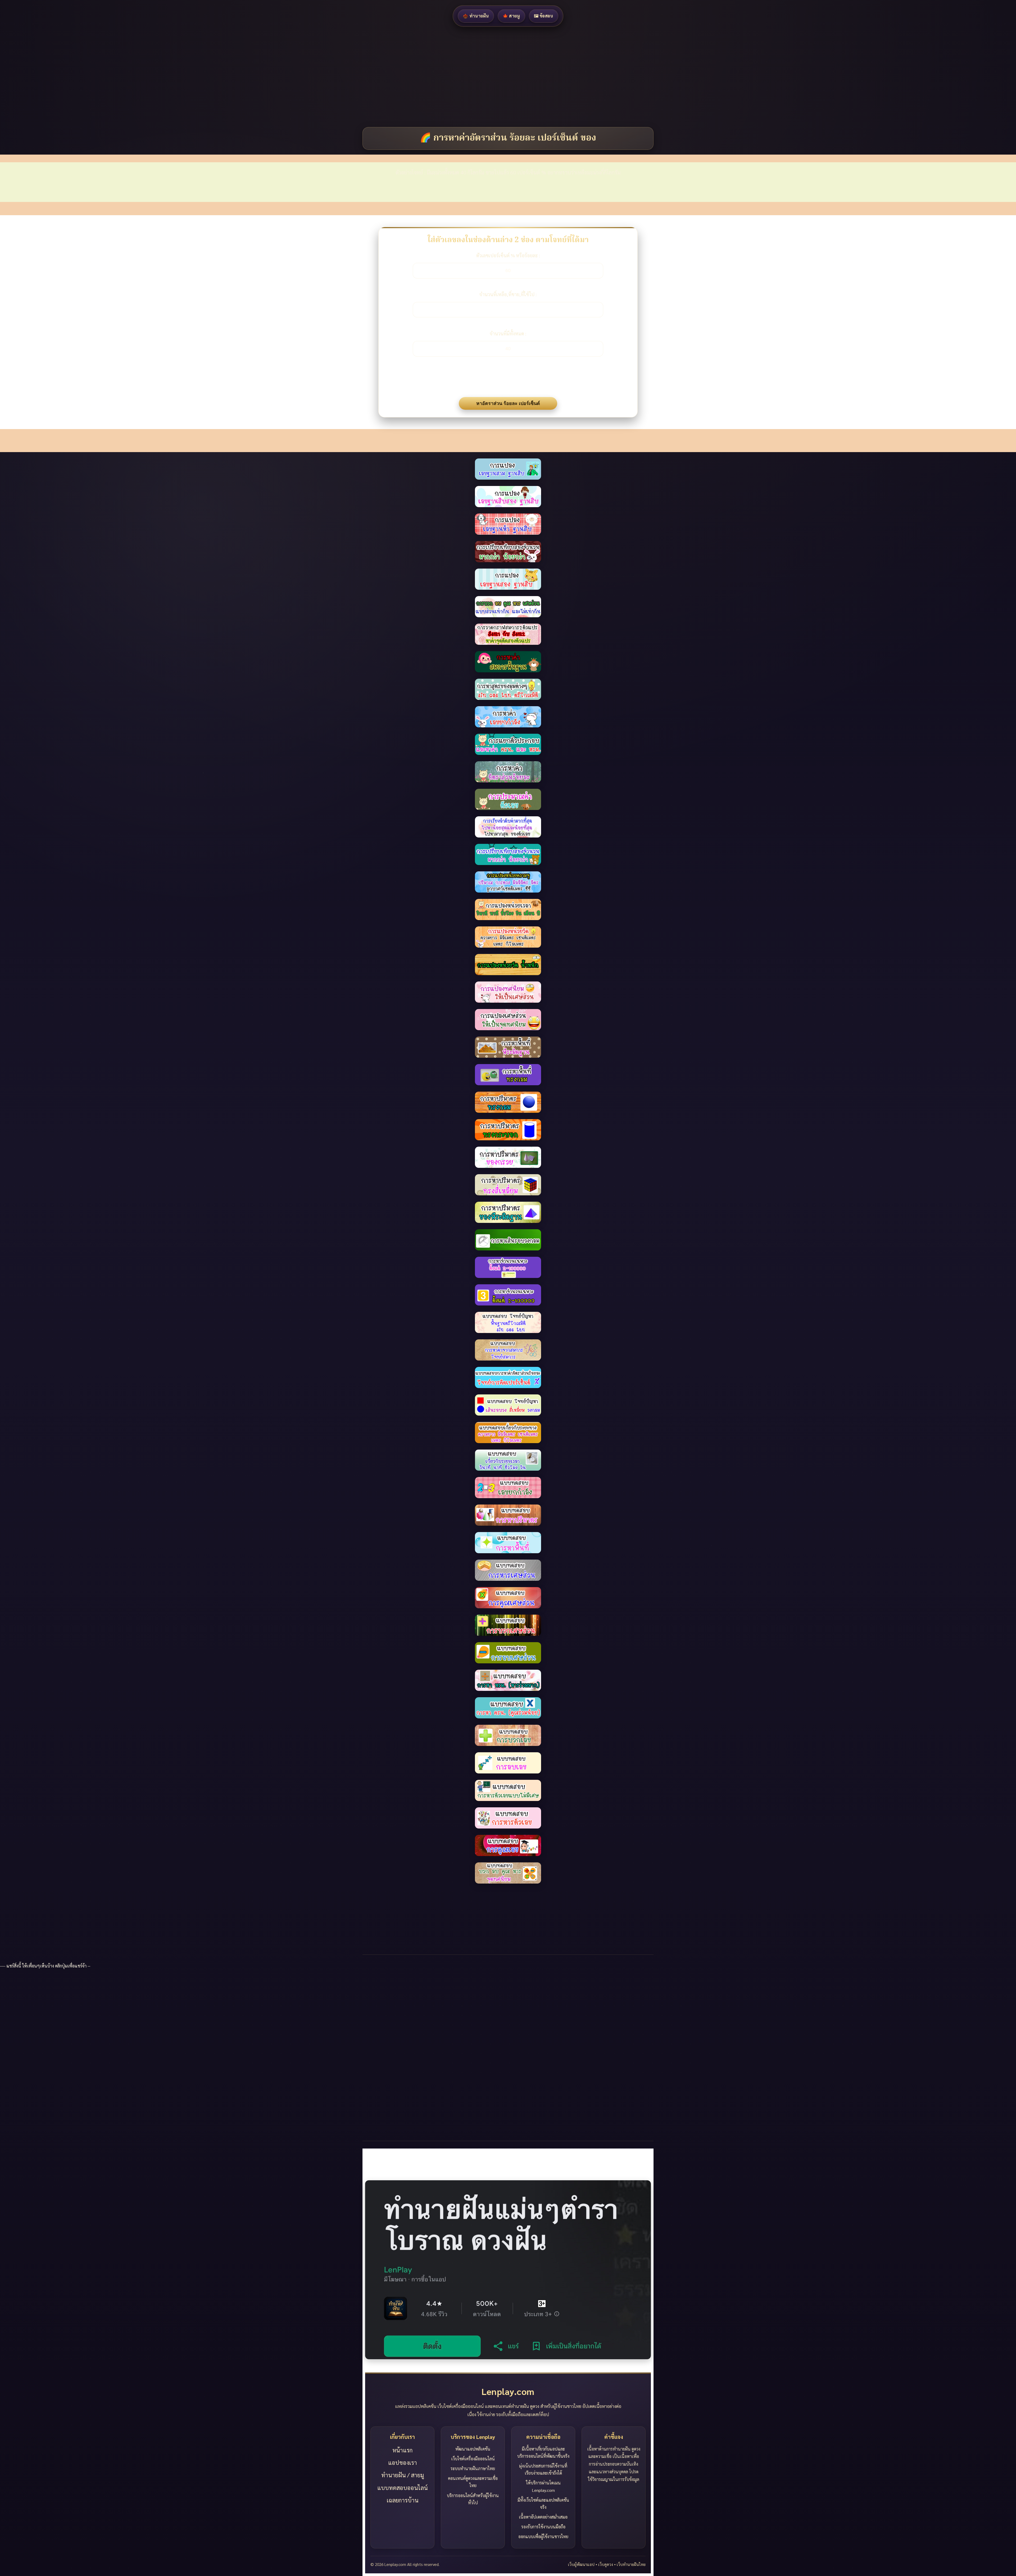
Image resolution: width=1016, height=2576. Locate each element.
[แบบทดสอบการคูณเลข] (508, 1818)
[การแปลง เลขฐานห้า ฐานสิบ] (508, 497)
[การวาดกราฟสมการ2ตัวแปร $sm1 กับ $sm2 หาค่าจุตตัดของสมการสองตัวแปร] (508, 607)
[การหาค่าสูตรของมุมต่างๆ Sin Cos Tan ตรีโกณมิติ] (508, 662)
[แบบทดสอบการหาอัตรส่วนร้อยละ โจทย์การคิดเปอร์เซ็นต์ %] (508, 1350)
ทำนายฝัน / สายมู (403, 2475)
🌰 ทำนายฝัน (476, 16)
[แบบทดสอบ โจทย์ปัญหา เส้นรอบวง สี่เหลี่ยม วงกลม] (508, 1377)
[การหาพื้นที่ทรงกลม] (508, 1047)
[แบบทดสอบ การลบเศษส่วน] (508, 1625)
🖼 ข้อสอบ (544, 16)
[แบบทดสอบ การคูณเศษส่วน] (508, 1570)
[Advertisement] (159, 77)
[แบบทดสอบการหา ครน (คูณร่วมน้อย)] (508, 1680)
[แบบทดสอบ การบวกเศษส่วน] (508, 1598)
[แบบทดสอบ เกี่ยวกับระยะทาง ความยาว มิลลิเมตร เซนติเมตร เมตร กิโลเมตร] (508, 1405)
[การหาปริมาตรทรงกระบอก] (508, 1102)
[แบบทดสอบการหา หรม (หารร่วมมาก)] (508, 1653)
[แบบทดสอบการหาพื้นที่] (508, 1515)
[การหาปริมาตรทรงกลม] (508, 1075)
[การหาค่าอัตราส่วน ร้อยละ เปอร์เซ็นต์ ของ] (508, 744)
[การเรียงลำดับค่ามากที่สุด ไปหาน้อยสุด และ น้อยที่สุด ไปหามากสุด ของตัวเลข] (508, 799)
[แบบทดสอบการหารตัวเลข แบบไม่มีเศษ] (508, 1763)
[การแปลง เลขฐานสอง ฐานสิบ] (508, 552)
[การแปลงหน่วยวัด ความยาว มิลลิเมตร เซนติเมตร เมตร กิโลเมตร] (508, 909)
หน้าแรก (403, 2450)
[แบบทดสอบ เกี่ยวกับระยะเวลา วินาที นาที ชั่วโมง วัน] (508, 1433)
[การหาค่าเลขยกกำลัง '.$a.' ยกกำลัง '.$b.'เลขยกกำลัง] (508, 689)
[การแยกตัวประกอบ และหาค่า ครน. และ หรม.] (508, 717)
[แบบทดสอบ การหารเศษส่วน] (508, 1543)
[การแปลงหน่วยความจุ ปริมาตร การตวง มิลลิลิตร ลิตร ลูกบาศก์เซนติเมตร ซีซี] (508, 854)
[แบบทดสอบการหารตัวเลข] (508, 1790)
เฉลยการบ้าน (403, 2500)
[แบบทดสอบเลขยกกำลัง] (508, 1460)
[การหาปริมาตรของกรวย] (508, 1130)
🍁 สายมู (511, 16)
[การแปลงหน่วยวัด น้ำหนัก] (508, 937)
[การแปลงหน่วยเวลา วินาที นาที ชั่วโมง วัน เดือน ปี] (508, 882)
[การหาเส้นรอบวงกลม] (508, 1212)
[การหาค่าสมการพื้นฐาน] (508, 634)
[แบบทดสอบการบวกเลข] (508, 1708)
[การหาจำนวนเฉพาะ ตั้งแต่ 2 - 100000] (508, 1267)
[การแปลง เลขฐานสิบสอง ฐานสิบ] (508, 469)
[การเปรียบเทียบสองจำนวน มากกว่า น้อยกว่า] (508, 524)
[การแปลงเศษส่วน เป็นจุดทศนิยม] (508, 992)
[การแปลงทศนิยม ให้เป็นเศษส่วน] (508, 965)
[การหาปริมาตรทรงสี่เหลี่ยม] (508, 1157)
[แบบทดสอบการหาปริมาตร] (508, 1488)
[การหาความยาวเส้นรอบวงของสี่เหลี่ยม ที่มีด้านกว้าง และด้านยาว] (508, 1240)
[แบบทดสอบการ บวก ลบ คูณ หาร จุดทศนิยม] (508, 1845)
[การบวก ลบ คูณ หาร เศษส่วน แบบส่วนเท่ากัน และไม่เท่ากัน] (508, 579)
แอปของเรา (403, 2462)
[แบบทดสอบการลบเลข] (508, 1735)
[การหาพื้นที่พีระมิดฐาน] (508, 1020)
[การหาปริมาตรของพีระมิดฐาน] (508, 1185)
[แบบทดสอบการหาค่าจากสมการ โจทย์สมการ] (508, 1322)
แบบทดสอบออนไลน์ (403, 2488)
